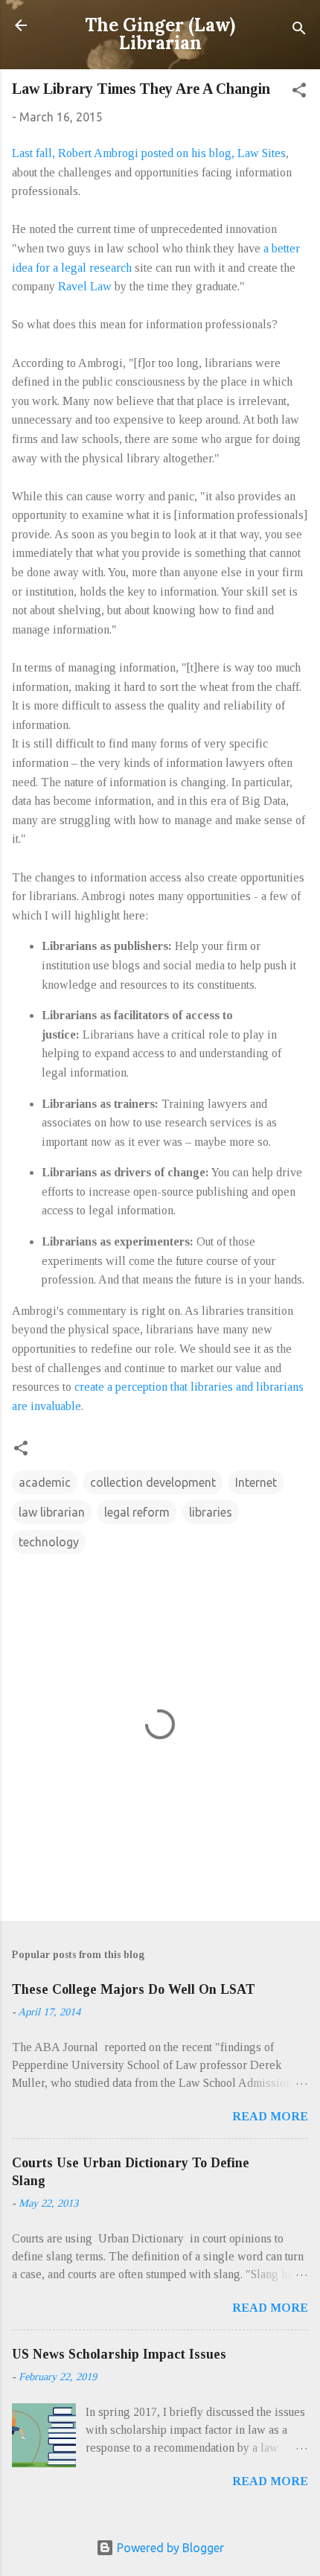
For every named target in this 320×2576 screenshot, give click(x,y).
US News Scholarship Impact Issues (119, 2354)
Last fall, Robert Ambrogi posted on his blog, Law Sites (149, 153)
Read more (270, 2116)
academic (45, 1482)
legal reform (137, 1512)
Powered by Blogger (169, 2548)
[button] (299, 92)
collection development (153, 1482)
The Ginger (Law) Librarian (160, 34)
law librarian (52, 1512)
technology (49, 1542)
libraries (211, 1512)
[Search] (299, 30)
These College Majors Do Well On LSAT (134, 1989)
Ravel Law (85, 286)
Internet (256, 1482)
